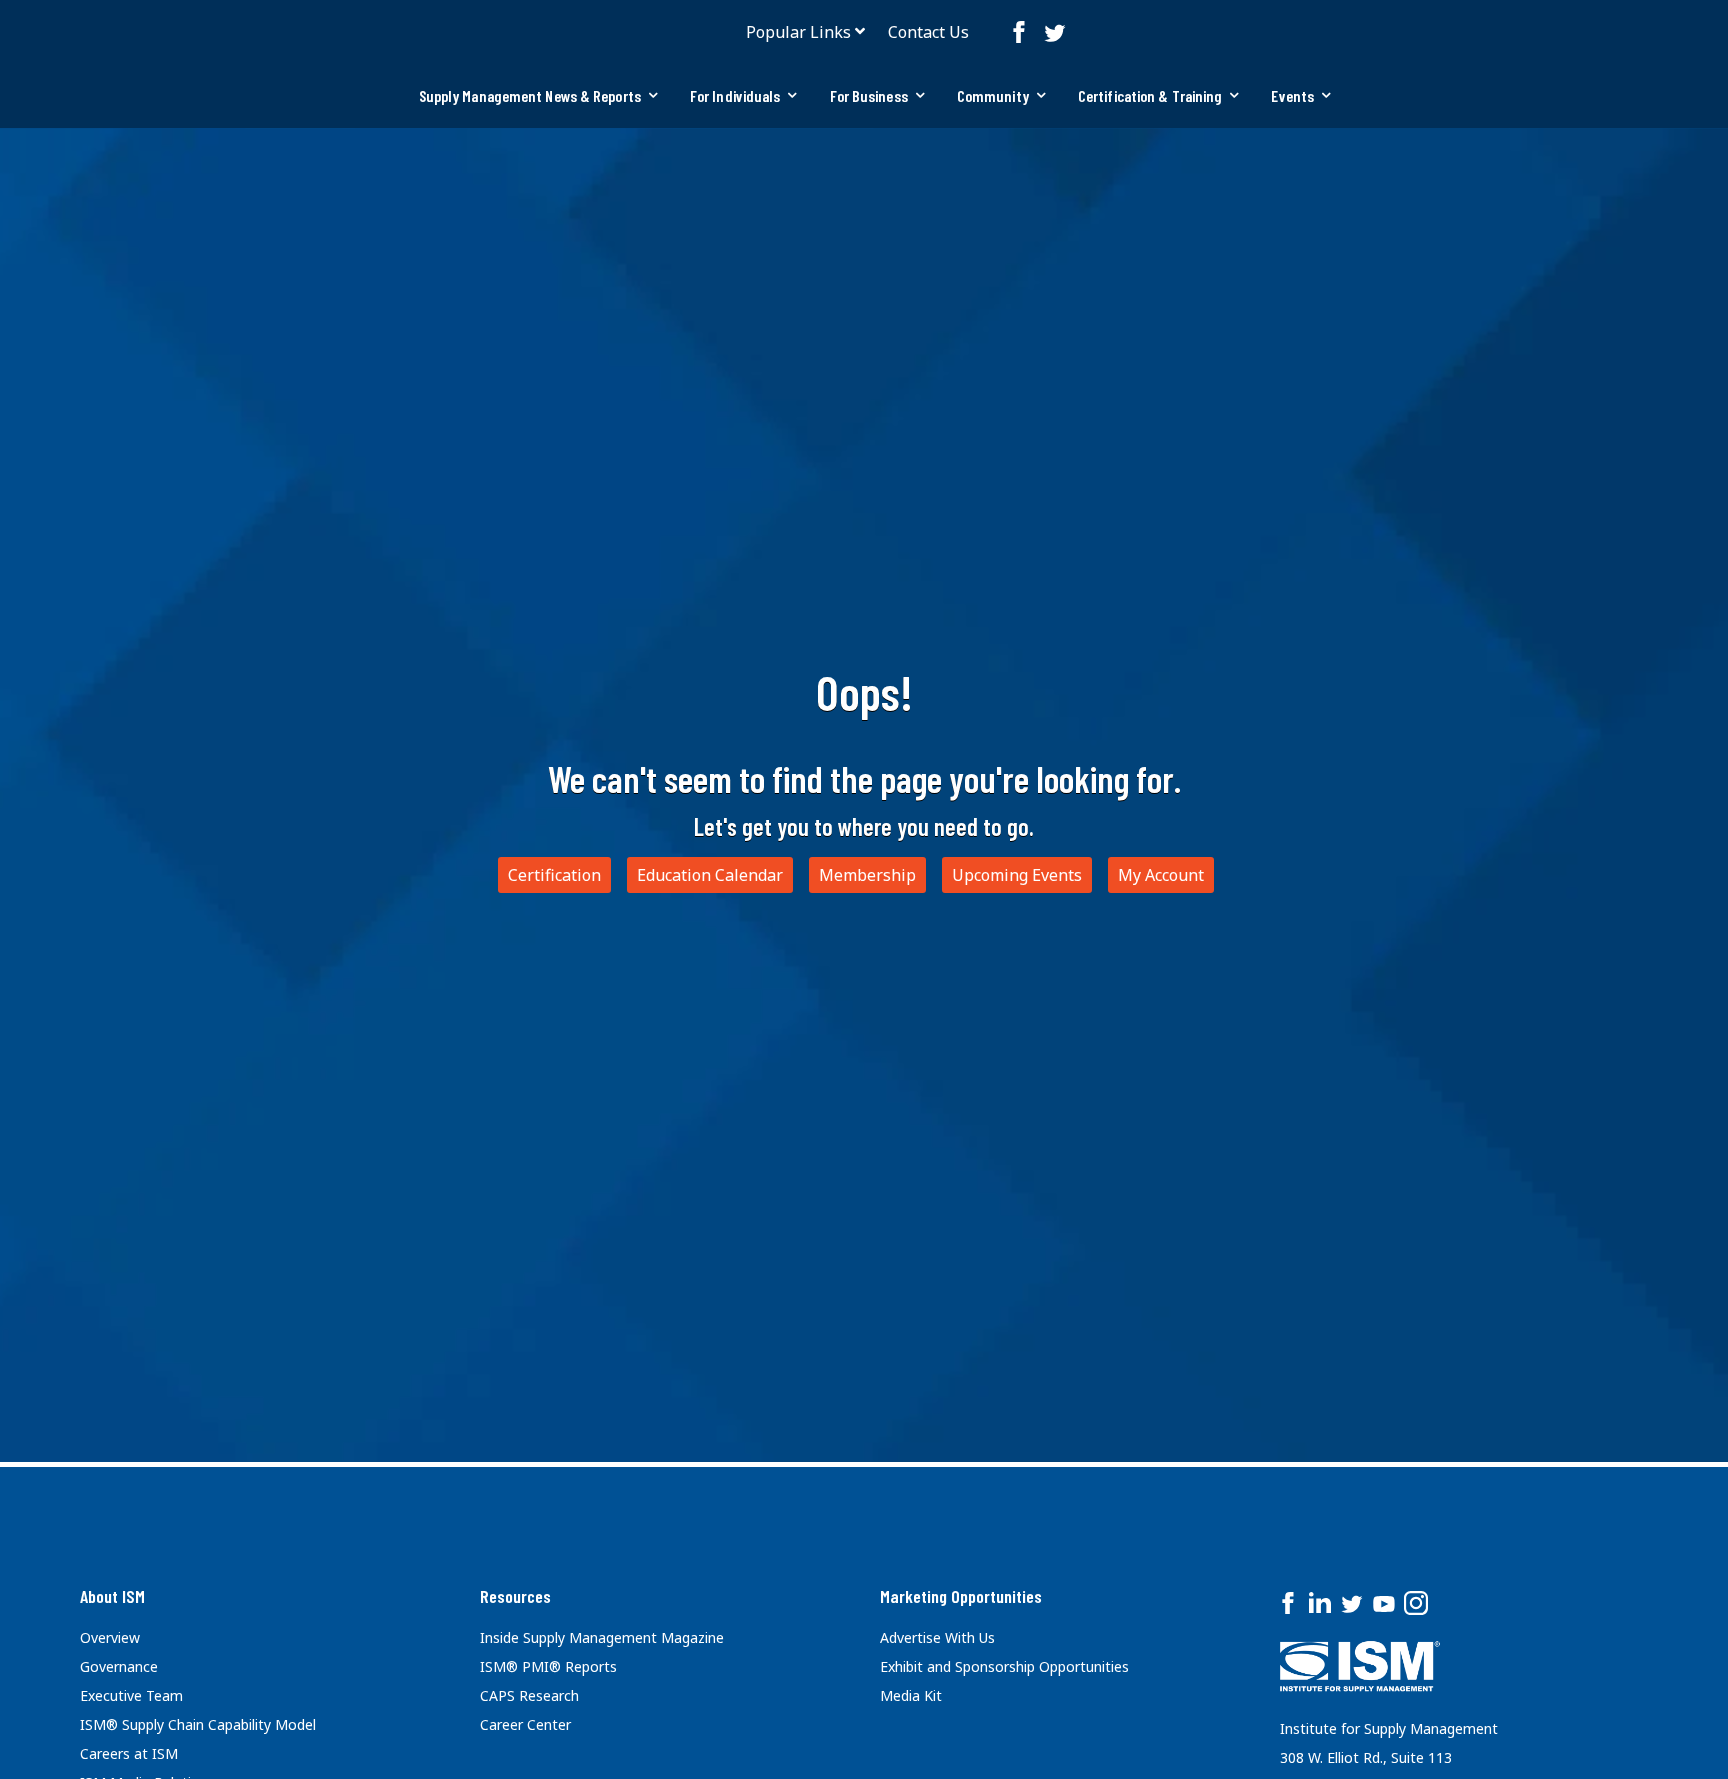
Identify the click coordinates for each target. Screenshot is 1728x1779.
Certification (554, 875)
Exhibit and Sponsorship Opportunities (1004, 1666)
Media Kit (911, 1695)
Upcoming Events (1017, 875)
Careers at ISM (129, 1753)
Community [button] (993, 95)
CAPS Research (529, 1695)
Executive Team (131, 1695)
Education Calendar (710, 875)
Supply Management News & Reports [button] (530, 95)
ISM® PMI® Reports (548, 1666)
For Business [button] (869, 95)
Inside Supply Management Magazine (602, 1637)
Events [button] (1292, 95)
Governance (119, 1666)
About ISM (112, 1596)
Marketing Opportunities (961, 1596)
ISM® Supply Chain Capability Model (198, 1724)
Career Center (525, 1724)
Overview (110, 1637)
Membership (867, 875)
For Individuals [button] (735, 95)
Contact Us (928, 32)
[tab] (538, 96)
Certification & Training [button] (1150, 95)
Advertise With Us (937, 1637)
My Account (1161, 875)
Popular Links (798, 32)
